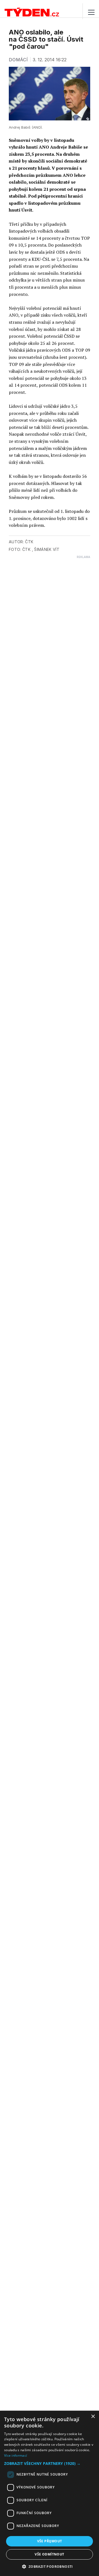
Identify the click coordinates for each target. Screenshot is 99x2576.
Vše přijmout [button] (50, 2541)
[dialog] (50, 2493)
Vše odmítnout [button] (49, 2554)
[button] (50, 2463)
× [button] (93, 2417)
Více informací (16, 2455)
